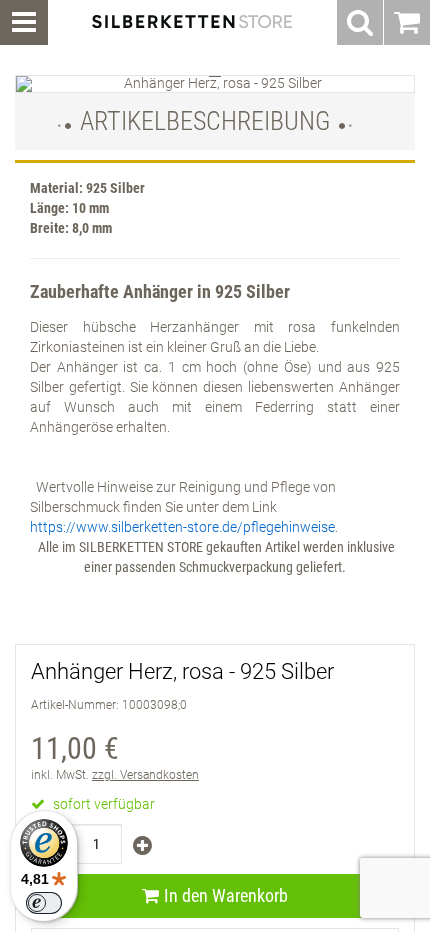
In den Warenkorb (226, 895)
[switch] (44, 903)
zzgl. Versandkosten (145, 775)
